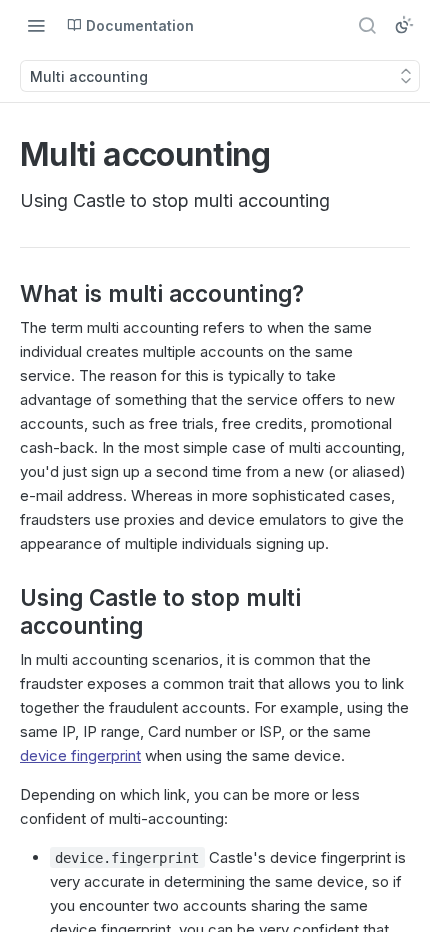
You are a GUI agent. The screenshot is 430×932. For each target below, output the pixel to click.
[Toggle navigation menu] (36, 25)
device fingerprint (80, 755)
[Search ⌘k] (367, 25)
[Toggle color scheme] (404, 25)
